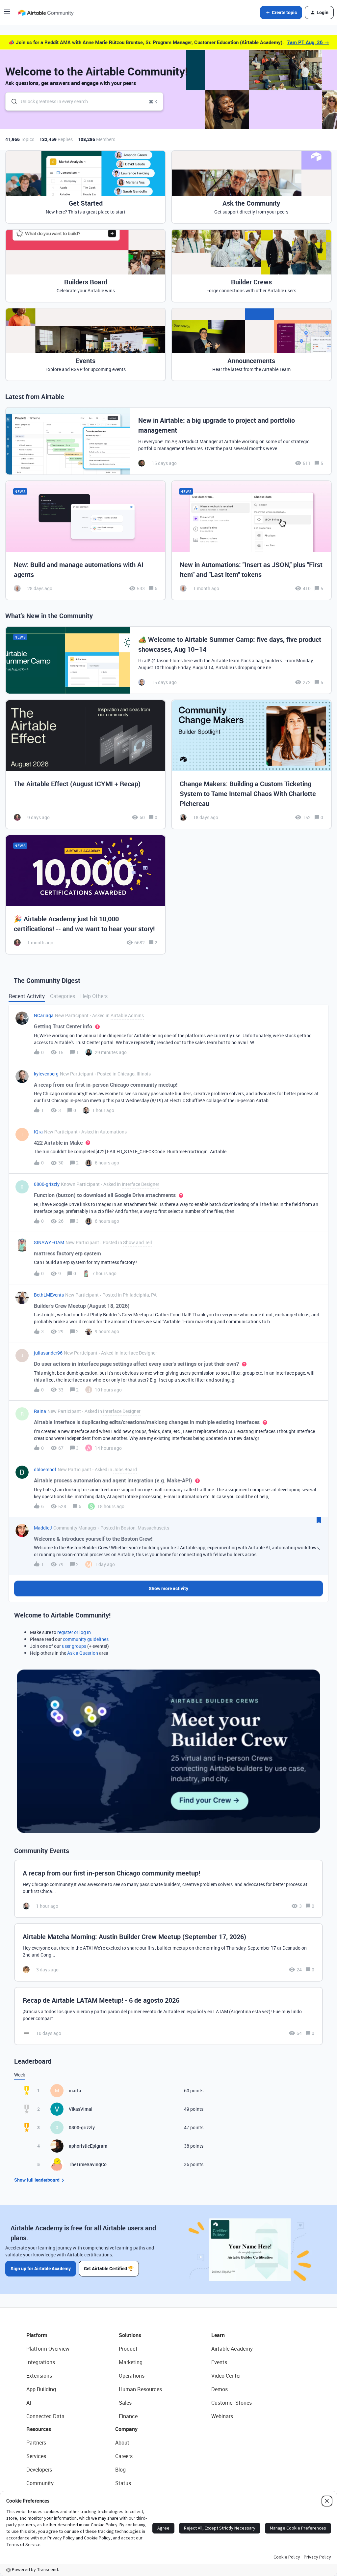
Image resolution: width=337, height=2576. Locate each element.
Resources (39, 2429)
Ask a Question (83, 1653)
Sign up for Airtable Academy (41, 2268)
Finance (128, 2416)
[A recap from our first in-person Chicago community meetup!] (168, 1889)
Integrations (41, 2362)
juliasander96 (48, 1353)
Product (128, 2349)
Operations (132, 2376)
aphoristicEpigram (88, 2146)
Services (36, 2456)
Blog (120, 2470)
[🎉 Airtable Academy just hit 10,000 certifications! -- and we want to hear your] (86, 895)
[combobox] (84, 101)
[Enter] (12, 101)
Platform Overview (48, 2349)
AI (29, 2403)
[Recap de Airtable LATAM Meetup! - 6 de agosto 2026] (168, 2016)
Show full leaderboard (37, 2180)
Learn (218, 2335)
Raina (40, 1411)
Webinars (222, 2416)
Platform (37, 2335)
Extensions (39, 2376)
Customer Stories (232, 2403)
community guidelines (86, 1639)
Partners (36, 2443)
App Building (41, 2389)
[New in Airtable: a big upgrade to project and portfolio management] (168, 441)
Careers (124, 2456)
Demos (220, 2389)
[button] (7, 14)
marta (75, 2090)
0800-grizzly (47, 1184)
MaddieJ (43, 1528)
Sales (125, 2403)
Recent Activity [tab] (27, 996)
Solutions (130, 2335)
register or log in (74, 1632)
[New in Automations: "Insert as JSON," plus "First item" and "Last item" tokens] (251, 540)
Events (219, 2362)
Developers (39, 2470)
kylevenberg (46, 1074)
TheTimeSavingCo (88, 2164)
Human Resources (140, 2389)
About (122, 2443)
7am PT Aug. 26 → (308, 42)
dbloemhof (45, 1469)
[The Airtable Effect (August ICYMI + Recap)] (86, 764)
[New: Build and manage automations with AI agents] (86, 540)
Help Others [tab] (94, 996)
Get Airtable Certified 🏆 (109, 2268)
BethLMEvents (49, 1295)
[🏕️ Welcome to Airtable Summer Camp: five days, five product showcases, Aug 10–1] (168, 660)
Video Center (226, 2376)
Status (123, 2483)
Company (126, 2429)
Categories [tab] (63, 996)
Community (40, 2483)
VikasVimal (81, 2109)
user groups (74, 1646)
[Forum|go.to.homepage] (46, 13)
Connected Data (45, 2416)
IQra (38, 1132)
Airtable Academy (232, 2349)
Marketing (131, 2362)
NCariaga (44, 1015)
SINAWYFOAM (49, 1242)
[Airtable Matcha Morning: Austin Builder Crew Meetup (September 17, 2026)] (168, 1952)
